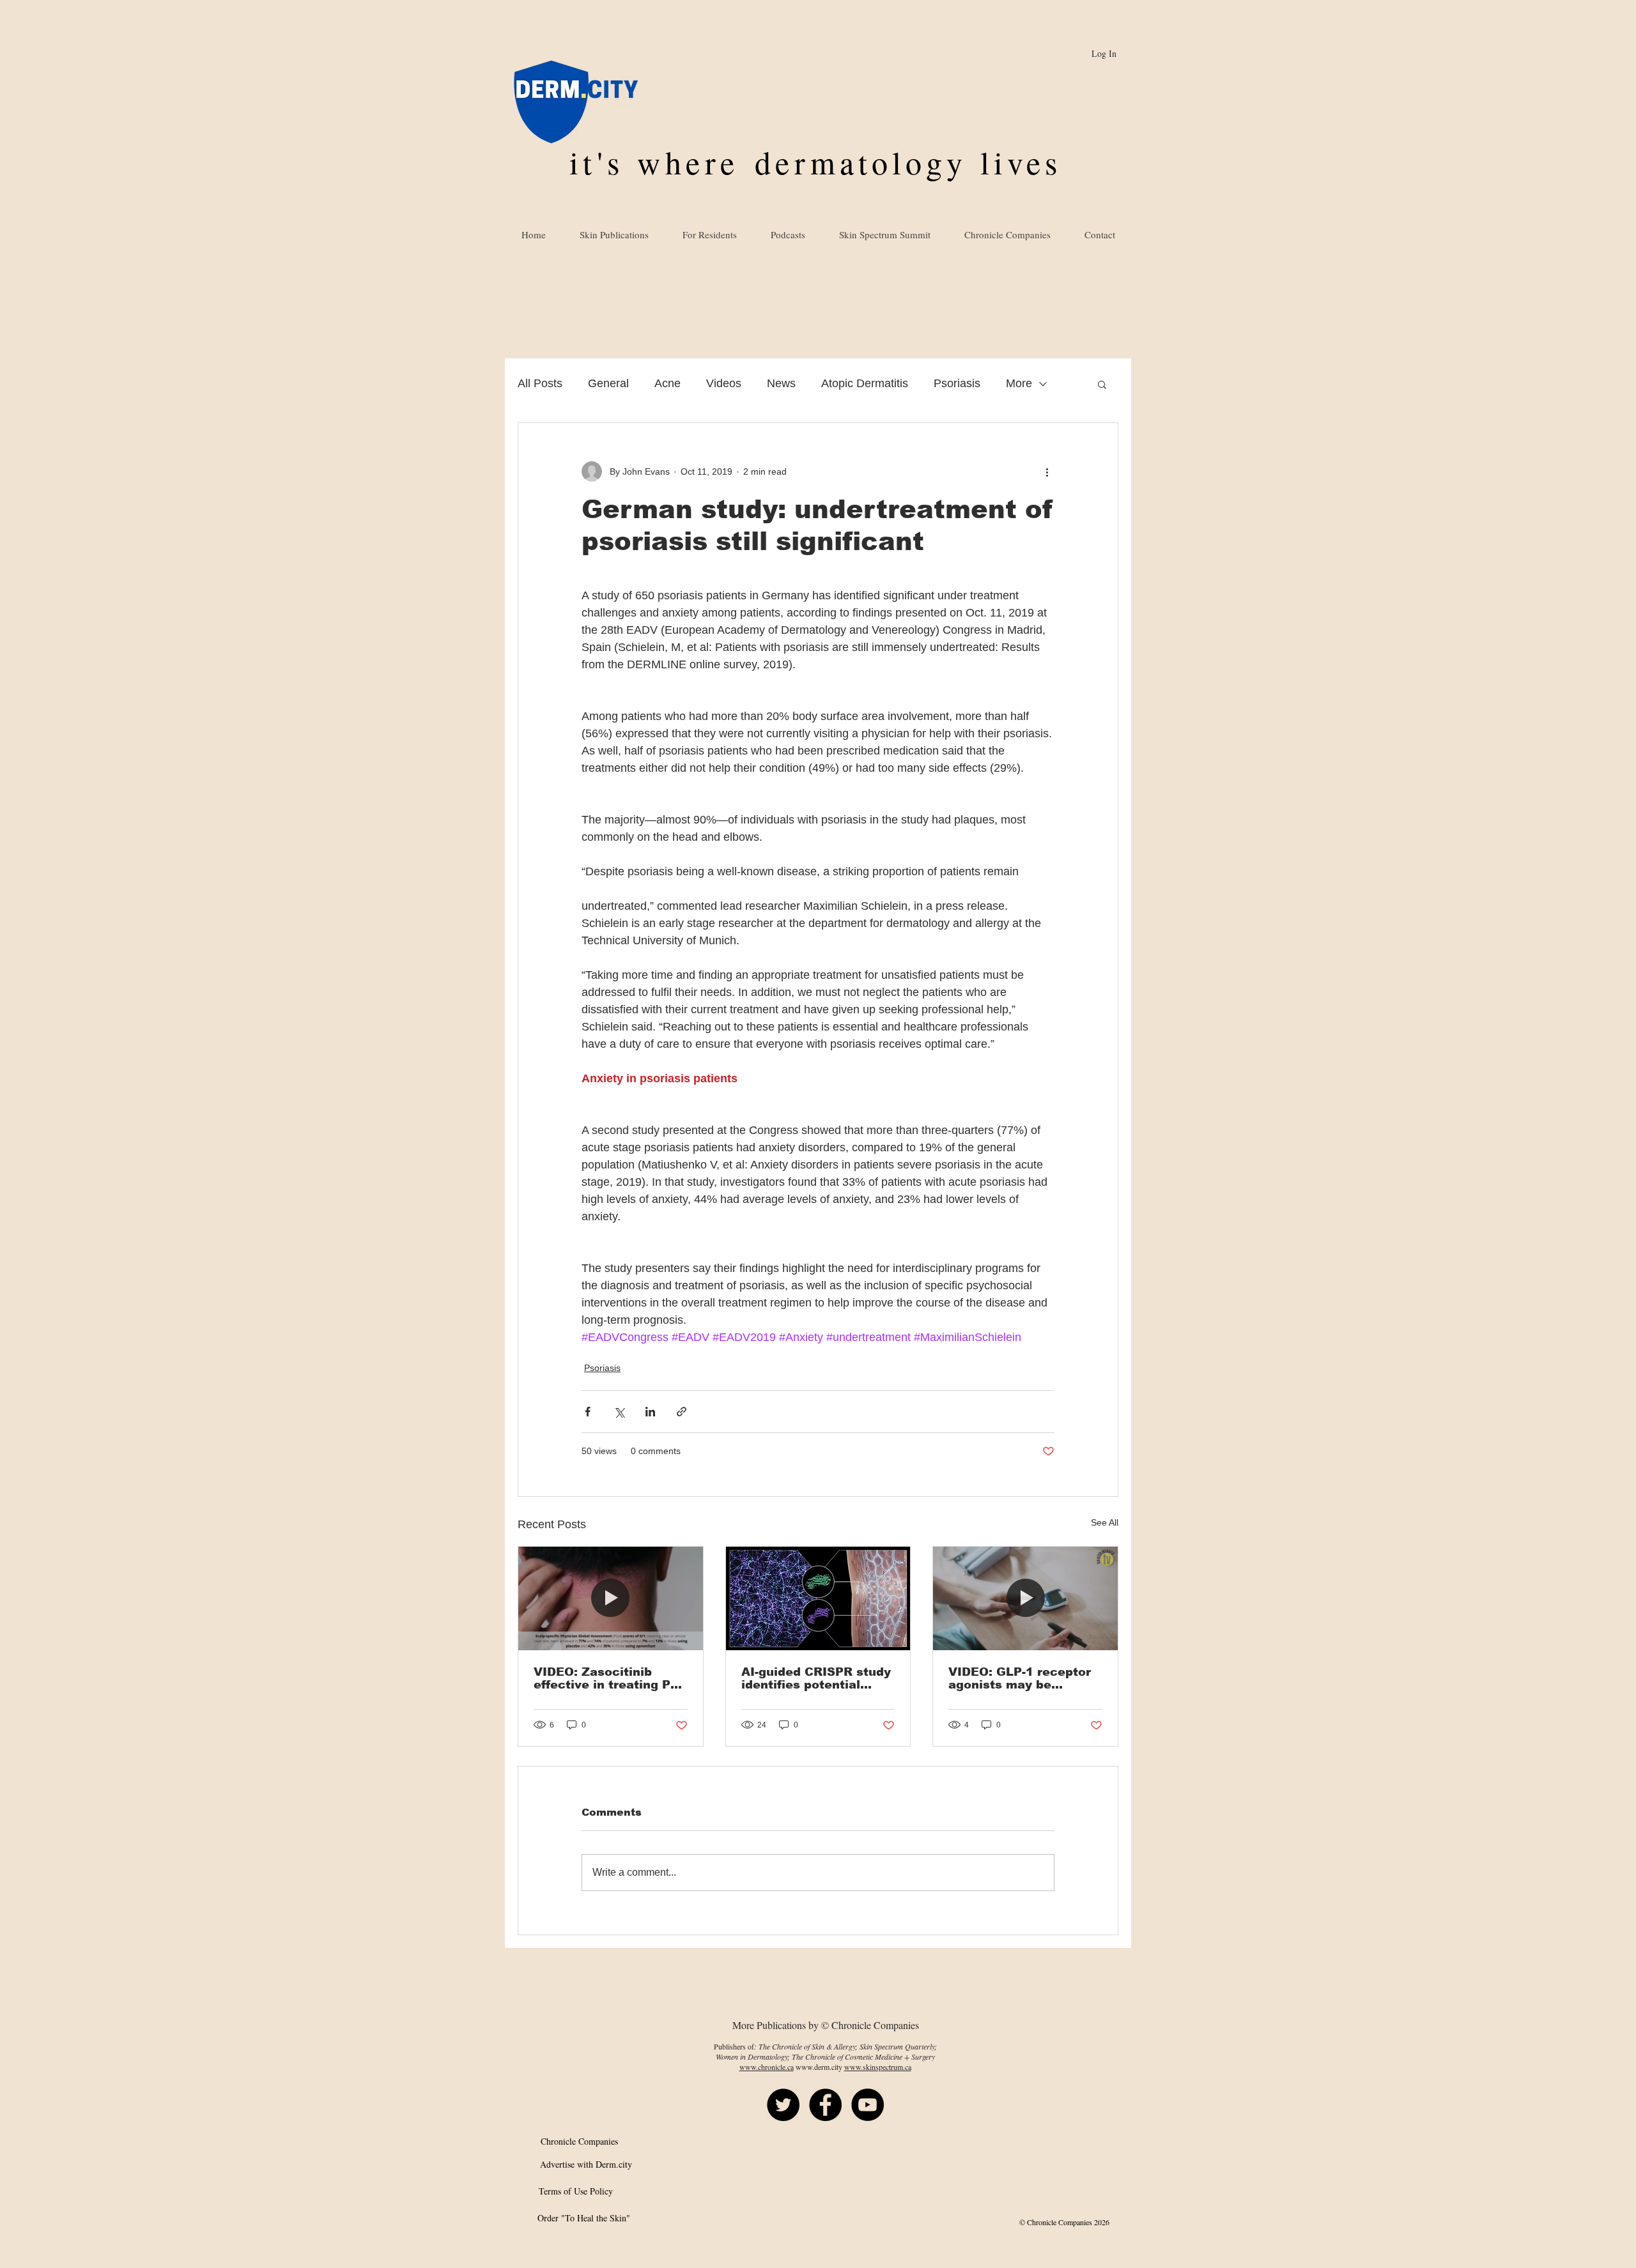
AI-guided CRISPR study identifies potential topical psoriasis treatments (816, 1678)
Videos (724, 383)
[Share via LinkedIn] (650, 1412)
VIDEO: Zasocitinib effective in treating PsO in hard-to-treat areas (610, 1678)
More (1019, 383)
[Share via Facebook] (588, 1412)
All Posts (540, 383)
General (608, 383)
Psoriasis (957, 383)
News (781, 383)
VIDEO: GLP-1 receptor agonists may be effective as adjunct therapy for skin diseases (1020, 1678)
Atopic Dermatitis (865, 383)
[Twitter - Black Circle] (783, 2105)
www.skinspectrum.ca (878, 2067)
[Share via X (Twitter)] (619, 1412)
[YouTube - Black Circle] (868, 2105)
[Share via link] (682, 1412)
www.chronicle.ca (767, 2067)
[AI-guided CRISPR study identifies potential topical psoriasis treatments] (818, 1598)
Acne (668, 383)
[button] (1102, 384)
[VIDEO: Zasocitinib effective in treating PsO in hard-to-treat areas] (611, 1598)
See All (1105, 1522)
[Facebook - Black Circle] (825, 2105)
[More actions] (1047, 471)
